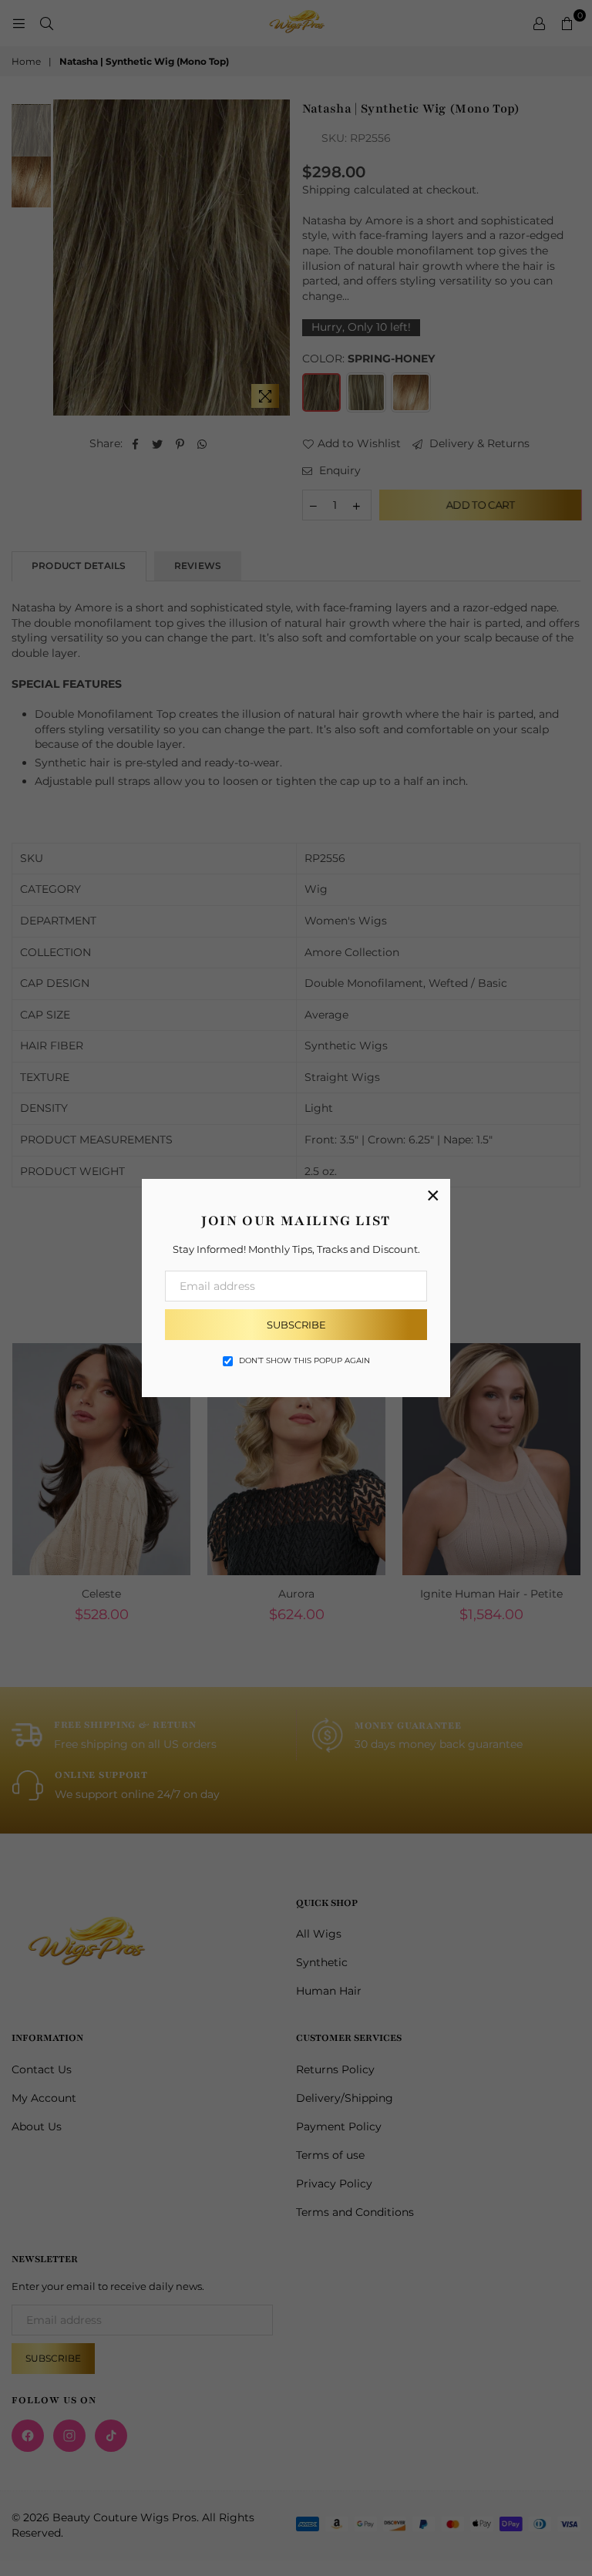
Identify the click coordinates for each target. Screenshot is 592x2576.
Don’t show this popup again (304, 1360)
